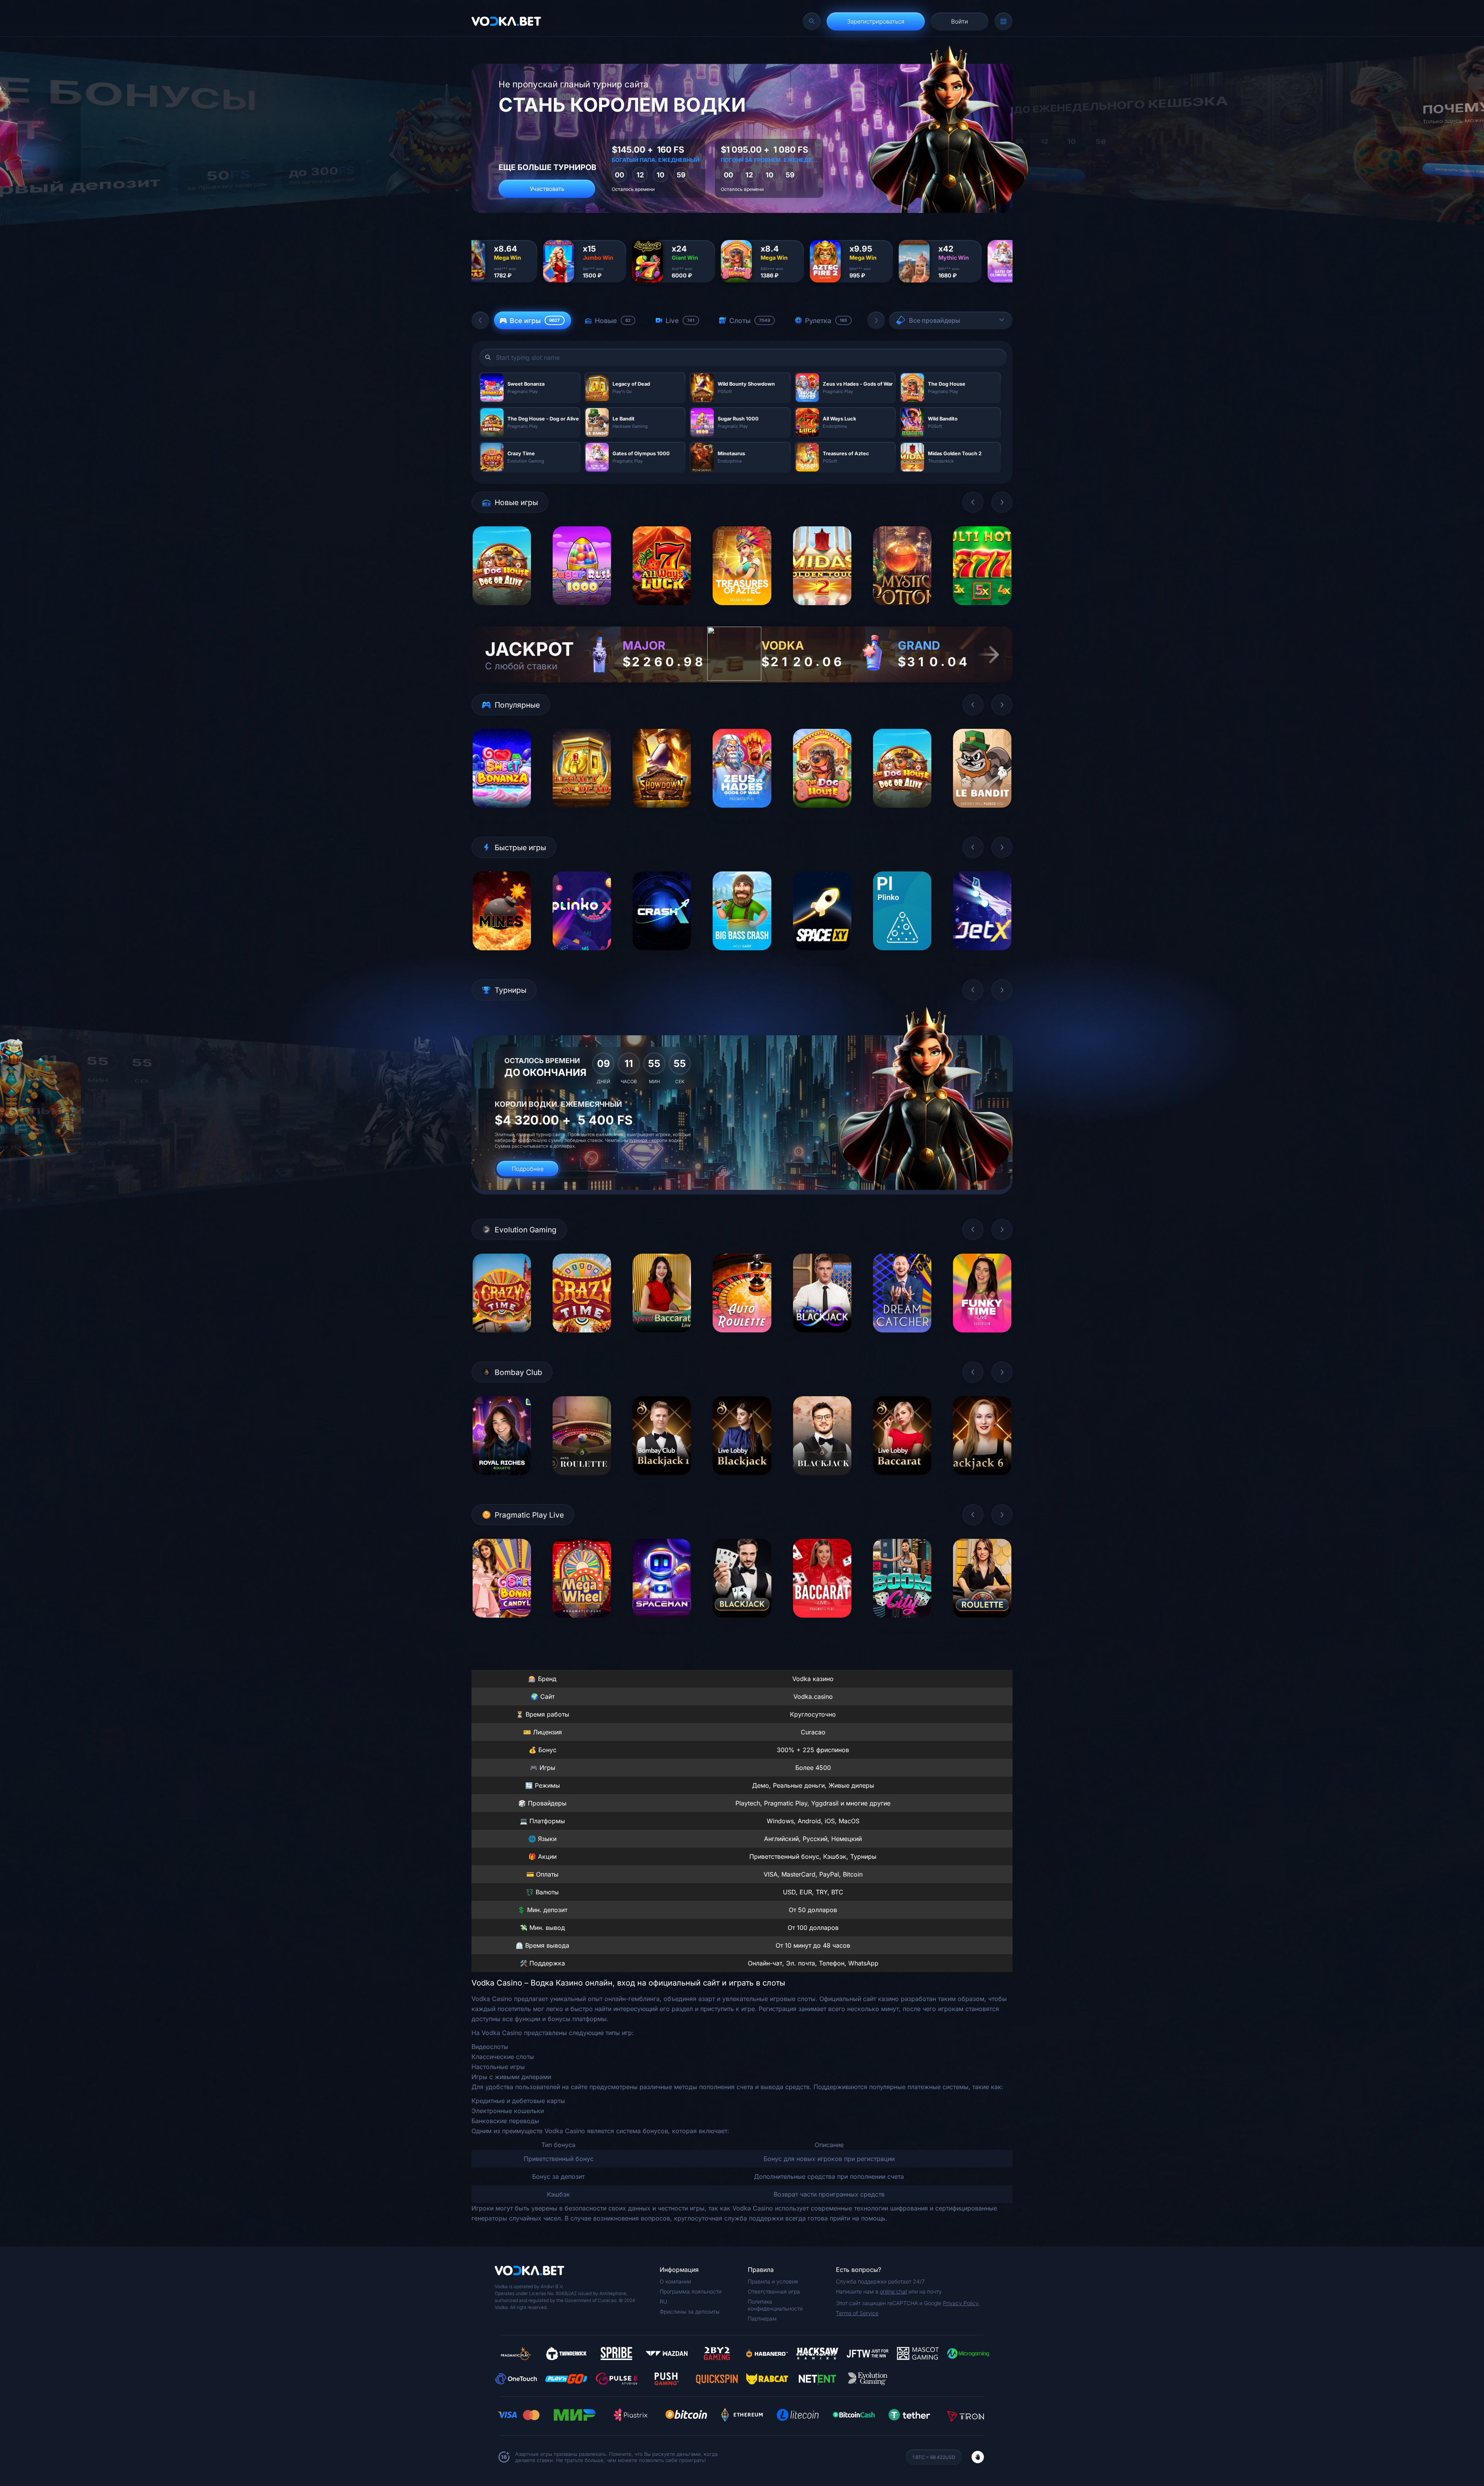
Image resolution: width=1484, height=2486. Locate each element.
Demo (502, 611)
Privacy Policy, (961, 2303)
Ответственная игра (774, 2291)
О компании (675, 2281)
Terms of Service (857, 2313)
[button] (480, 320)
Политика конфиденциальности (775, 2305)
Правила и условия (773, 2281)
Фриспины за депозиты (690, 2312)
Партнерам (762, 2318)
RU (663, 2301)
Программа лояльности (691, 2291)
